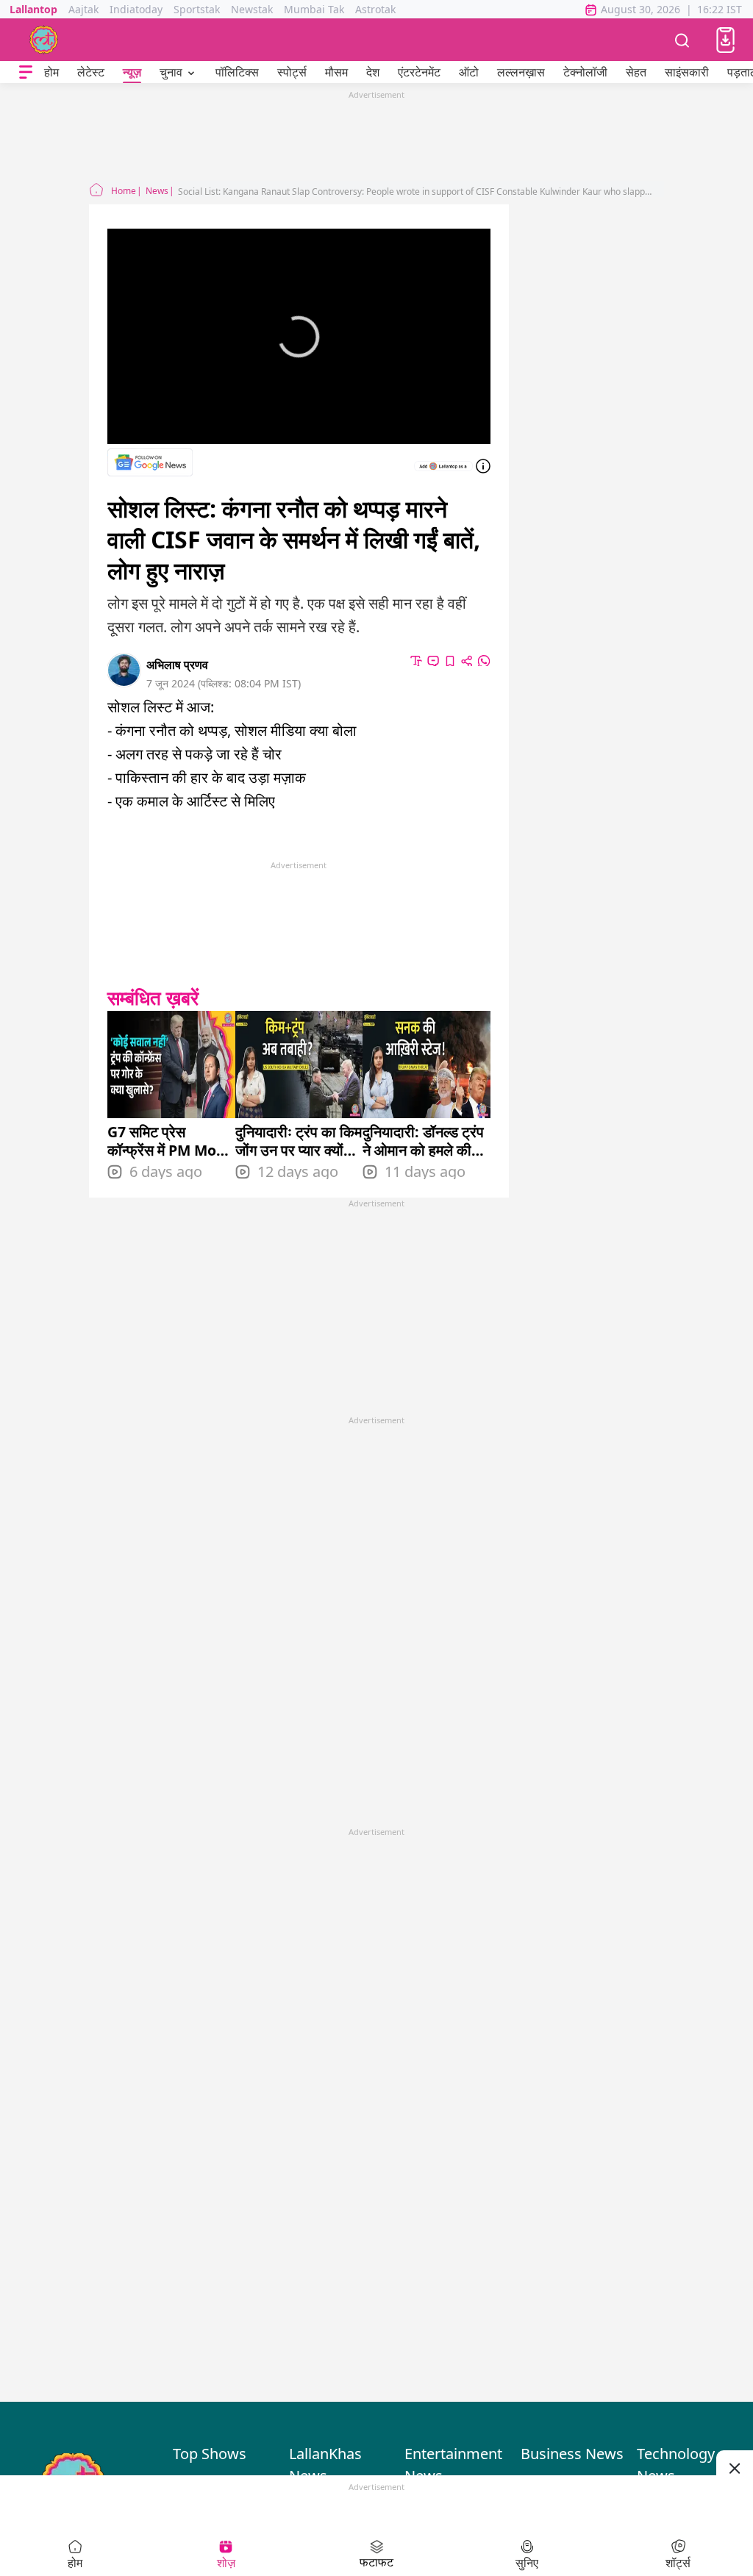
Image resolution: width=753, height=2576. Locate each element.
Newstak (252, 9)
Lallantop (33, 9)
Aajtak (83, 9)
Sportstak (197, 9)
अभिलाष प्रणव (177, 665)
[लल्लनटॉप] (44, 40)
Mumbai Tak (314, 9)
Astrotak (375, 9)
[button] (725, 40)
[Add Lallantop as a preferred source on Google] (443, 466)
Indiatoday (136, 9)
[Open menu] (26, 72)
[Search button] (682, 40)
